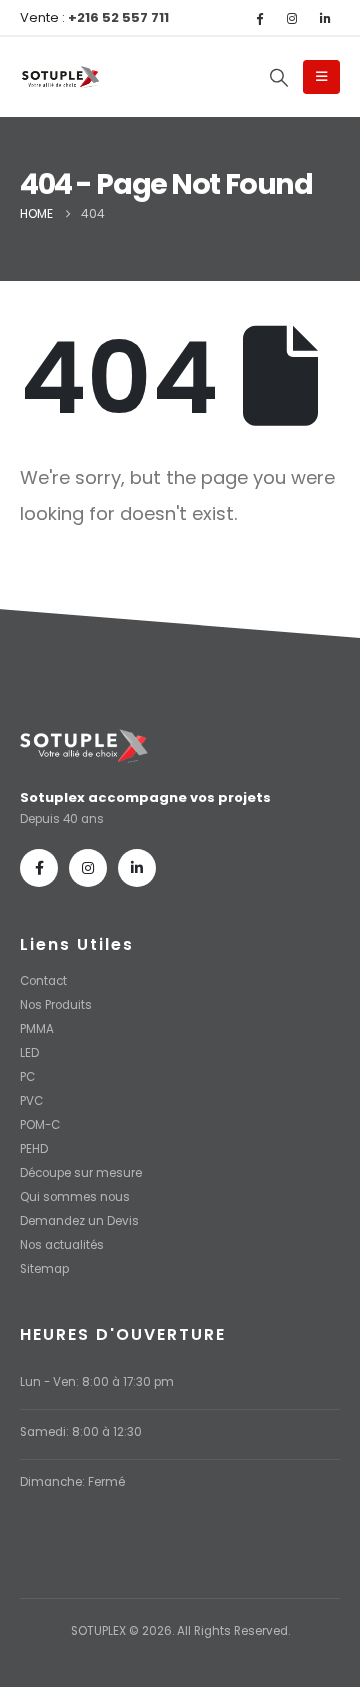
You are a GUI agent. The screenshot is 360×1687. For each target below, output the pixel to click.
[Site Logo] (60, 78)
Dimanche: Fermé (72, 1482)
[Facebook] (259, 18)
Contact (43, 981)
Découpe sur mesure (81, 1173)
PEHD (34, 1149)
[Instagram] (292, 18)
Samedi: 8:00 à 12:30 (81, 1432)
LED (29, 1053)
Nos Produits (56, 1005)
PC (27, 1077)
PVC (31, 1101)
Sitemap (44, 1269)
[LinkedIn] (325, 18)
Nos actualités (62, 1245)
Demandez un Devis (79, 1221)
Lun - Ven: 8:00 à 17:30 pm (97, 1382)
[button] (279, 78)
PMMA (37, 1029)
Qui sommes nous (75, 1197)
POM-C (40, 1125)
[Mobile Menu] (321, 77)
